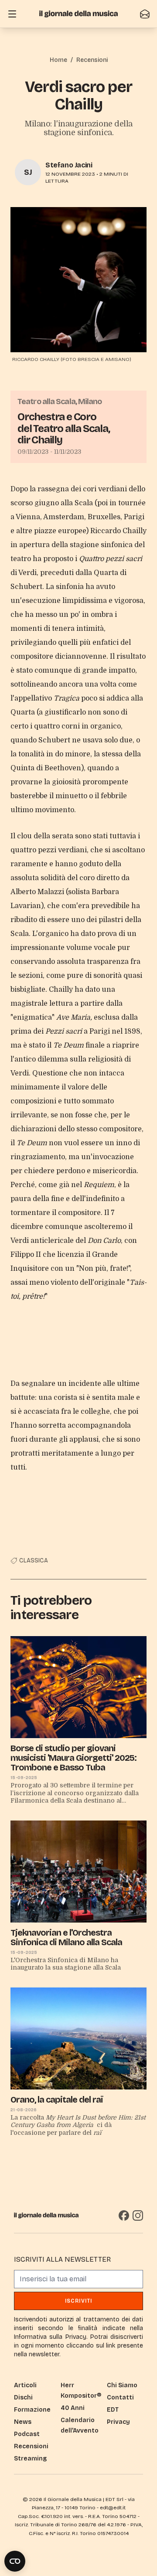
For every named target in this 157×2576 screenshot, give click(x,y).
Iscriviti (79, 2301)
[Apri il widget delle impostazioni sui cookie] (15, 2561)
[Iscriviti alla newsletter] (145, 14)
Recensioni (92, 60)
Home (58, 60)
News (23, 2422)
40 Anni (73, 2408)
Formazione (32, 2410)
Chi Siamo (122, 2385)
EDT (113, 2410)
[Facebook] (124, 2215)
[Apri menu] (12, 14)
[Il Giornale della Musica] (78, 14)
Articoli (25, 2385)
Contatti (120, 2397)
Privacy (118, 2422)
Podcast (27, 2434)
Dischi (23, 2397)
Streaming (30, 2459)
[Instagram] (138, 2215)
